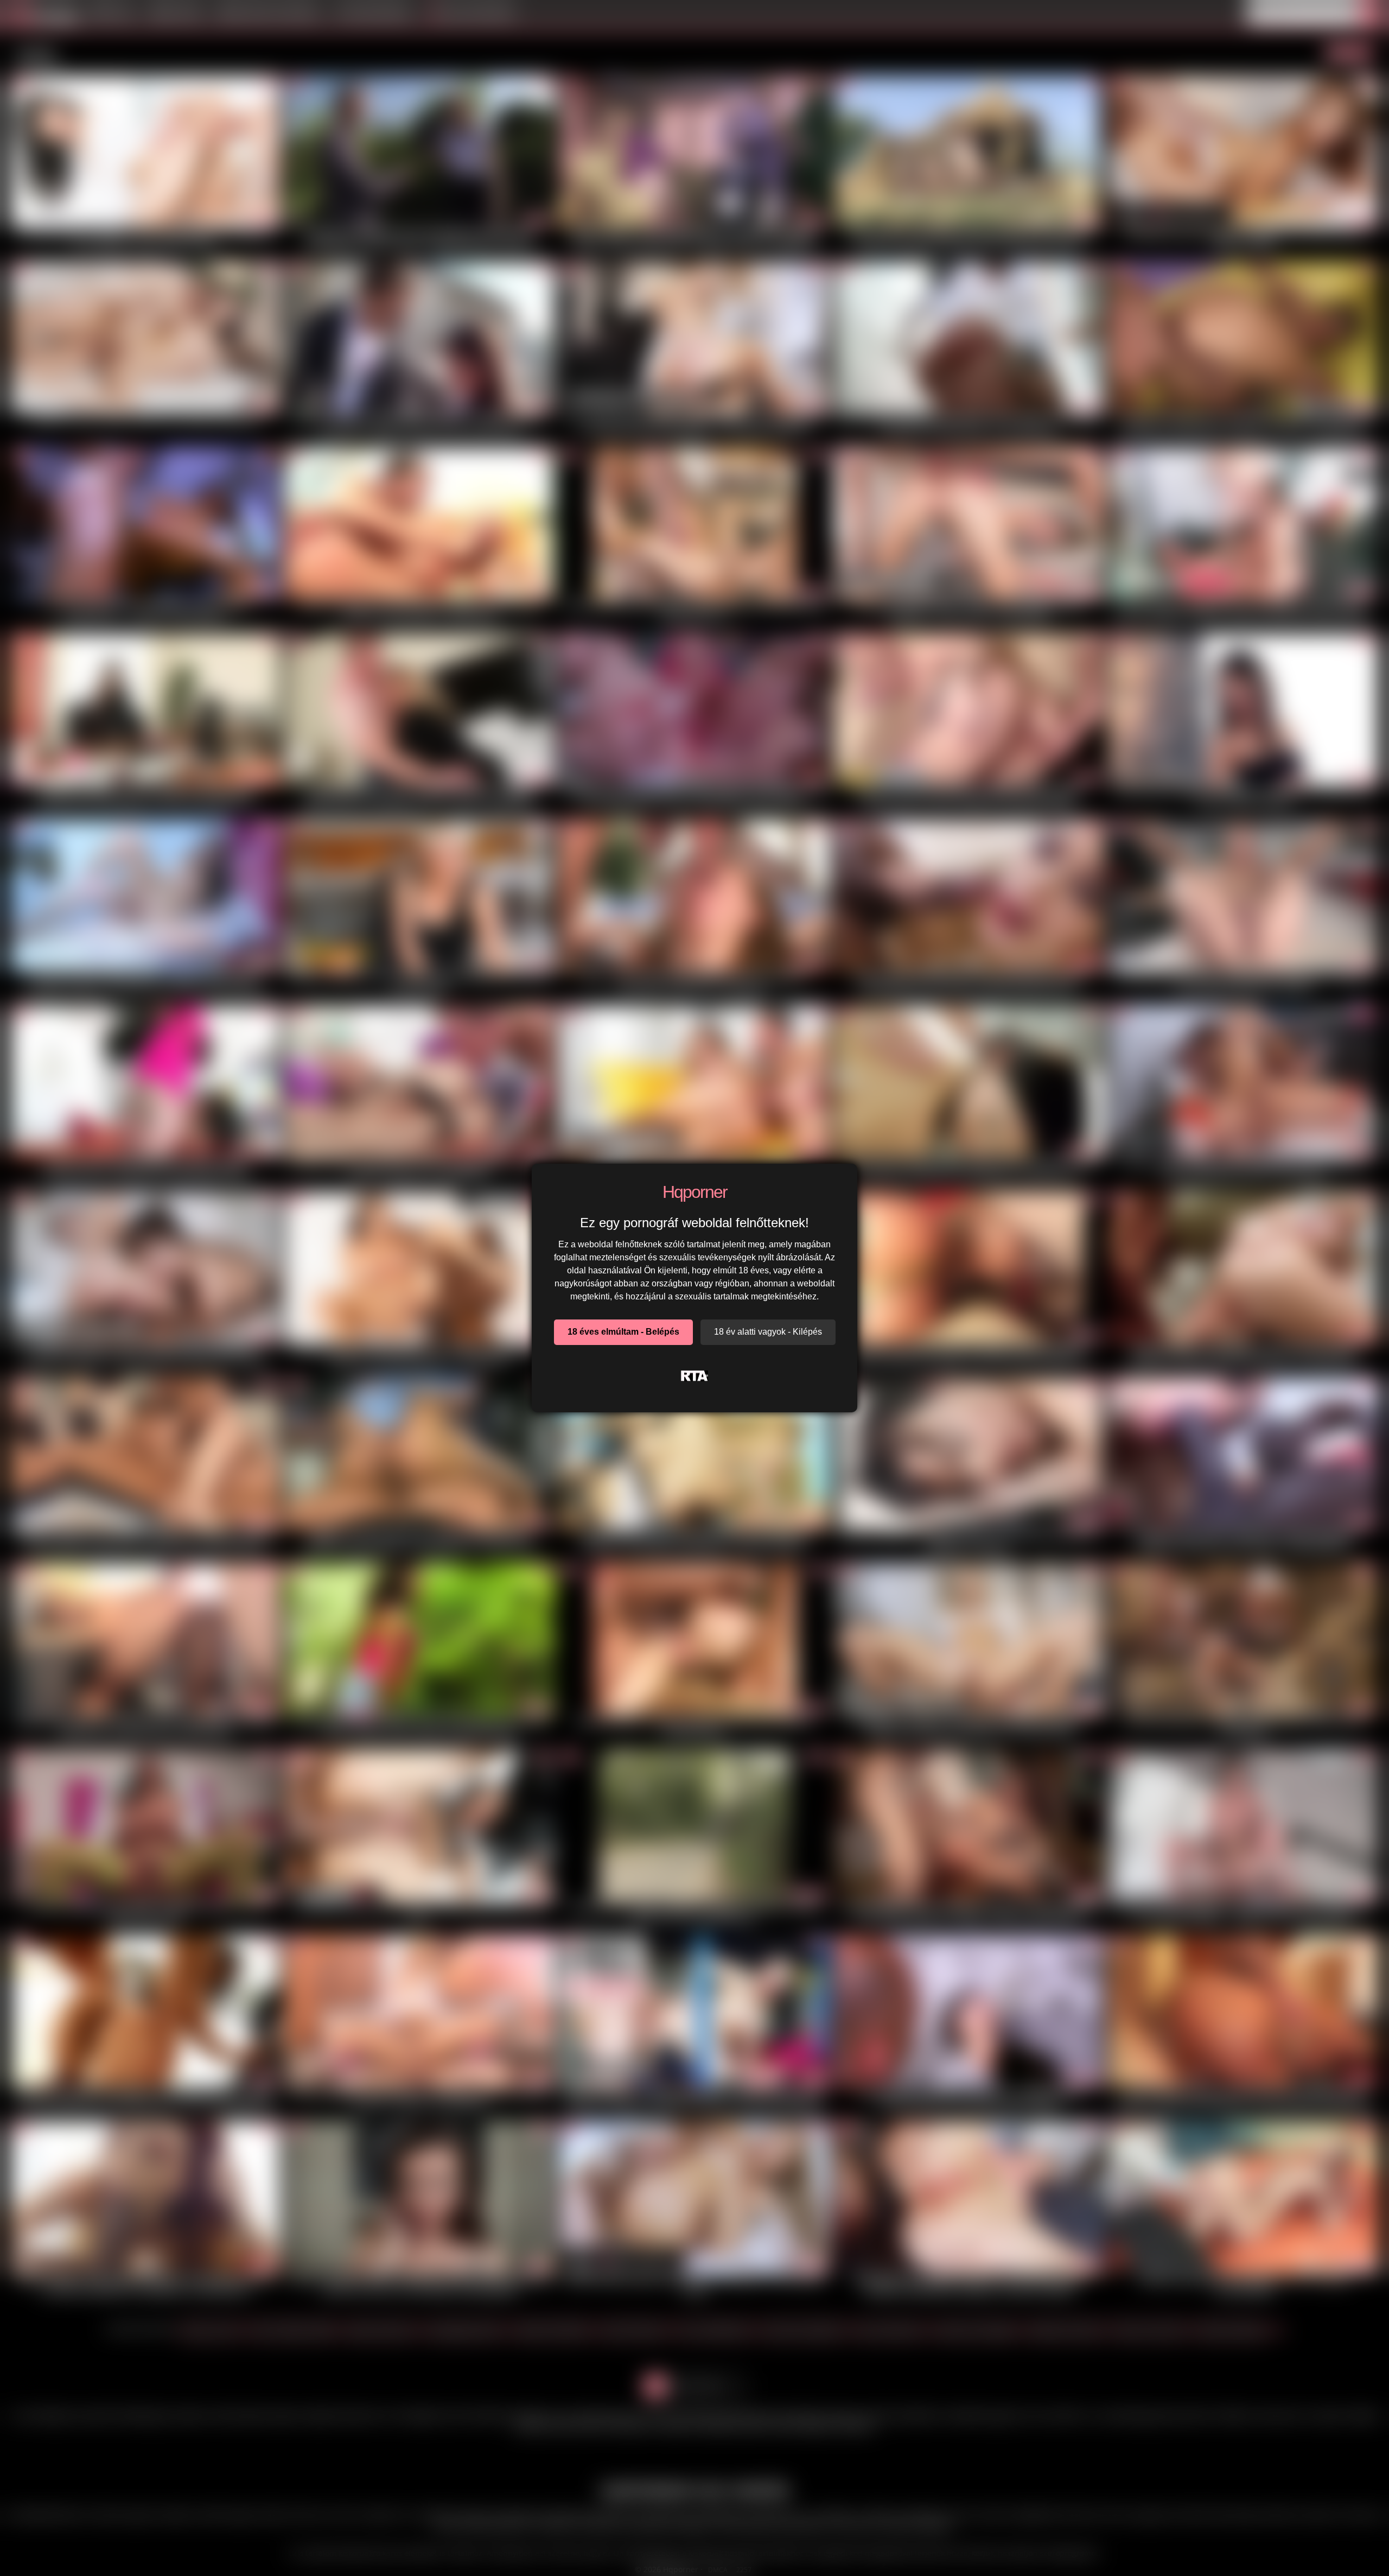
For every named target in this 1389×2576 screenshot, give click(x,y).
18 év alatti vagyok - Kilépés (768, 1332)
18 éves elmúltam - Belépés (623, 1332)
